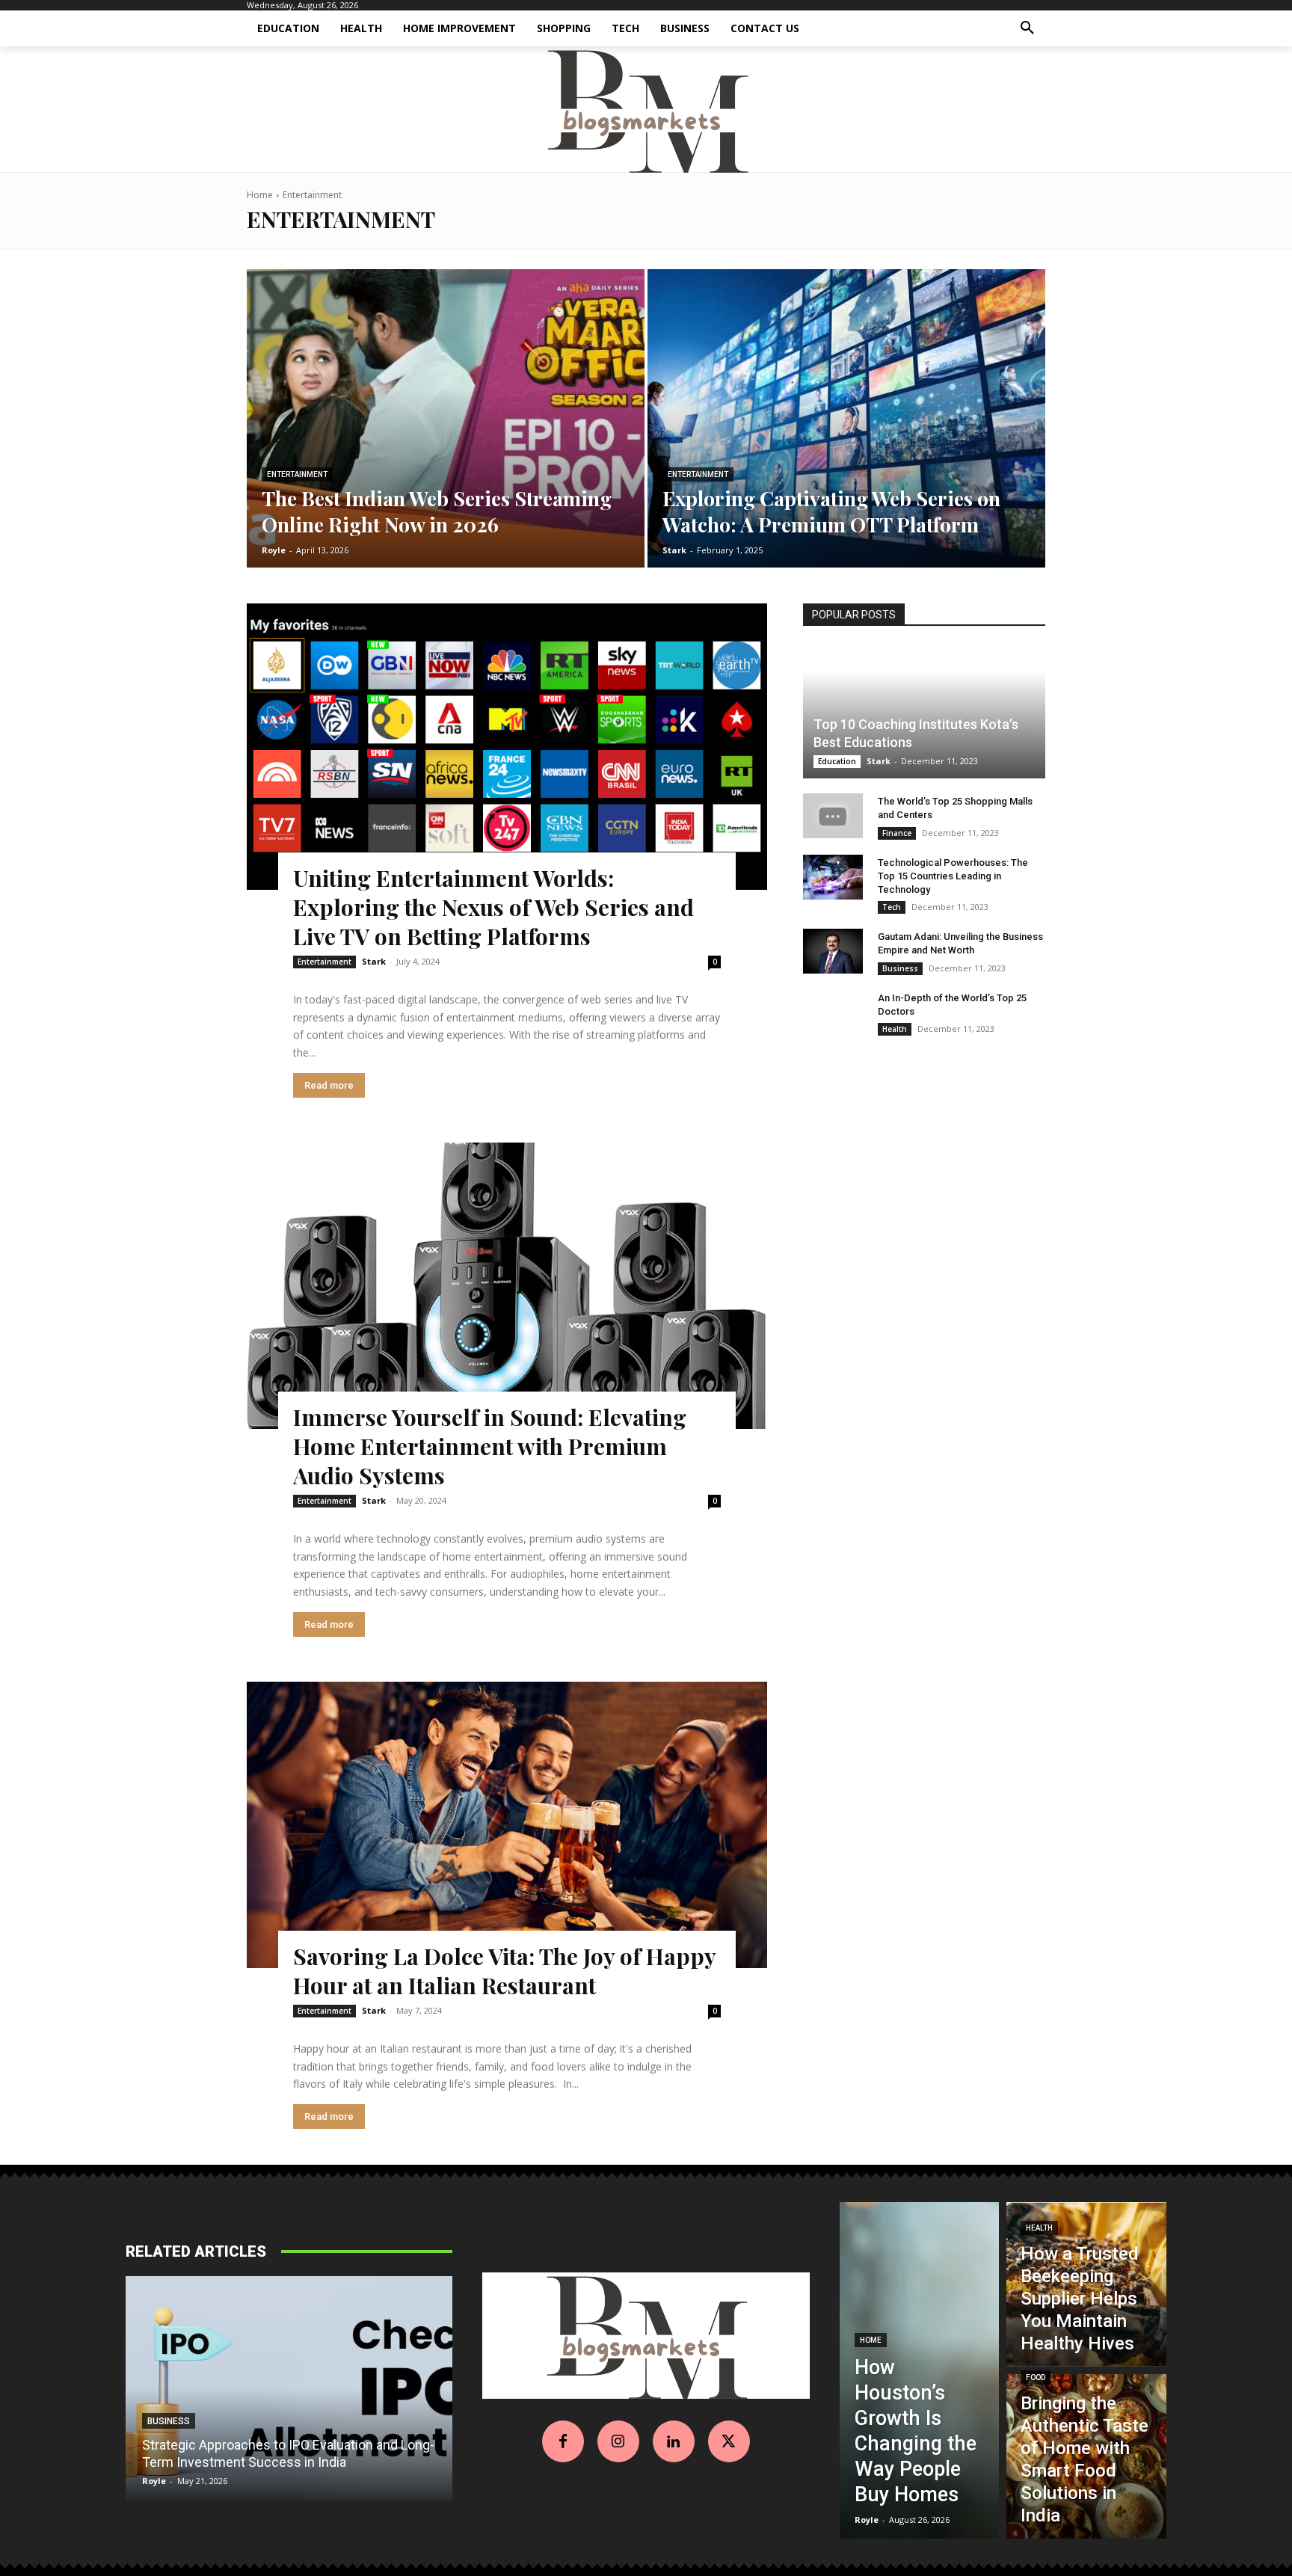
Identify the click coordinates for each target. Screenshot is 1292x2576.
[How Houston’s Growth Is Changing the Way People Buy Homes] (920, 2370)
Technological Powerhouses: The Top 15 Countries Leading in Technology (953, 876)
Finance (897, 833)
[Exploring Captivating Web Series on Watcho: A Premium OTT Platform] (846, 418)
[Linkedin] (674, 2441)
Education (837, 761)
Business (900, 968)
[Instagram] (618, 2441)
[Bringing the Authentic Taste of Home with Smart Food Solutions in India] (1086, 2456)
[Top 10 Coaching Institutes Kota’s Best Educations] (924, 712)
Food (1036, 2377)
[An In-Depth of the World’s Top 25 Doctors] (833, 1012)
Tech (892, 907)
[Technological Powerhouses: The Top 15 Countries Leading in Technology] (833, 877)
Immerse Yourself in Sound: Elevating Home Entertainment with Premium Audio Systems (490, 1446)
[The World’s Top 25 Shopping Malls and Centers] (833, 816)
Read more (329, 1085)
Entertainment (297, 474)
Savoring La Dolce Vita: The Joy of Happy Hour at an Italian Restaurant (505, 1971)
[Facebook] (563, 2441)
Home (260, 195)
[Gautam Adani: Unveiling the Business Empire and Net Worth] (833, 951)
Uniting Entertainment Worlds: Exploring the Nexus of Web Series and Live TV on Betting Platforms (493, 907)
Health (895, 1029)
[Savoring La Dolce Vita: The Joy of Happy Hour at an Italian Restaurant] (507, 1825)
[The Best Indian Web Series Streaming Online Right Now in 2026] (446, 418)
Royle (154, 2481)
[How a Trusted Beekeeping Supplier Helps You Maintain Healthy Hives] (1086, 2284)
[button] (1027, 28)
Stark (374, 961)
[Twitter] (729, 2441)
